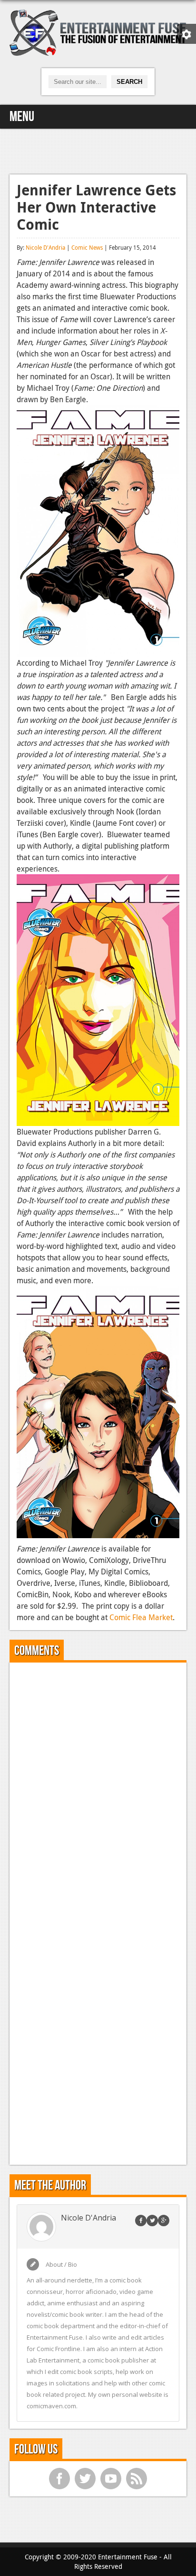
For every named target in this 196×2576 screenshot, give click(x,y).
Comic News (87, 247)
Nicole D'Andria (45, 247)
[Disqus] (98, 1789)
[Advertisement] (98, 150)
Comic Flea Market (141, 1617)
